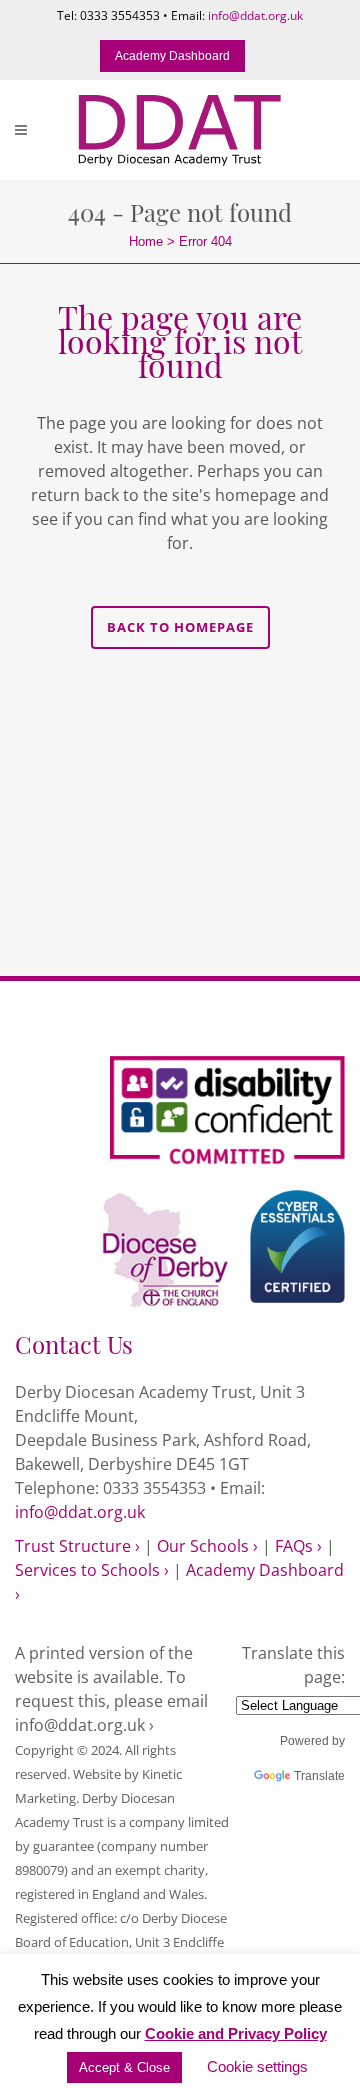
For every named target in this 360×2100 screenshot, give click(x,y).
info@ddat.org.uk (255, 15)
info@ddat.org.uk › (84, 1725)
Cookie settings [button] (257, 2066)
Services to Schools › (92, 1570)
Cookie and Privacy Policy (236, 2033)
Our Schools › (207, 1546)
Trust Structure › (77, 1546)
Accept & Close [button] (124, 2067)
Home (146, 241)
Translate (319, 1776)
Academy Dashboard (172, 56)
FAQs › (298, 1546)
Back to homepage (180, 627)
